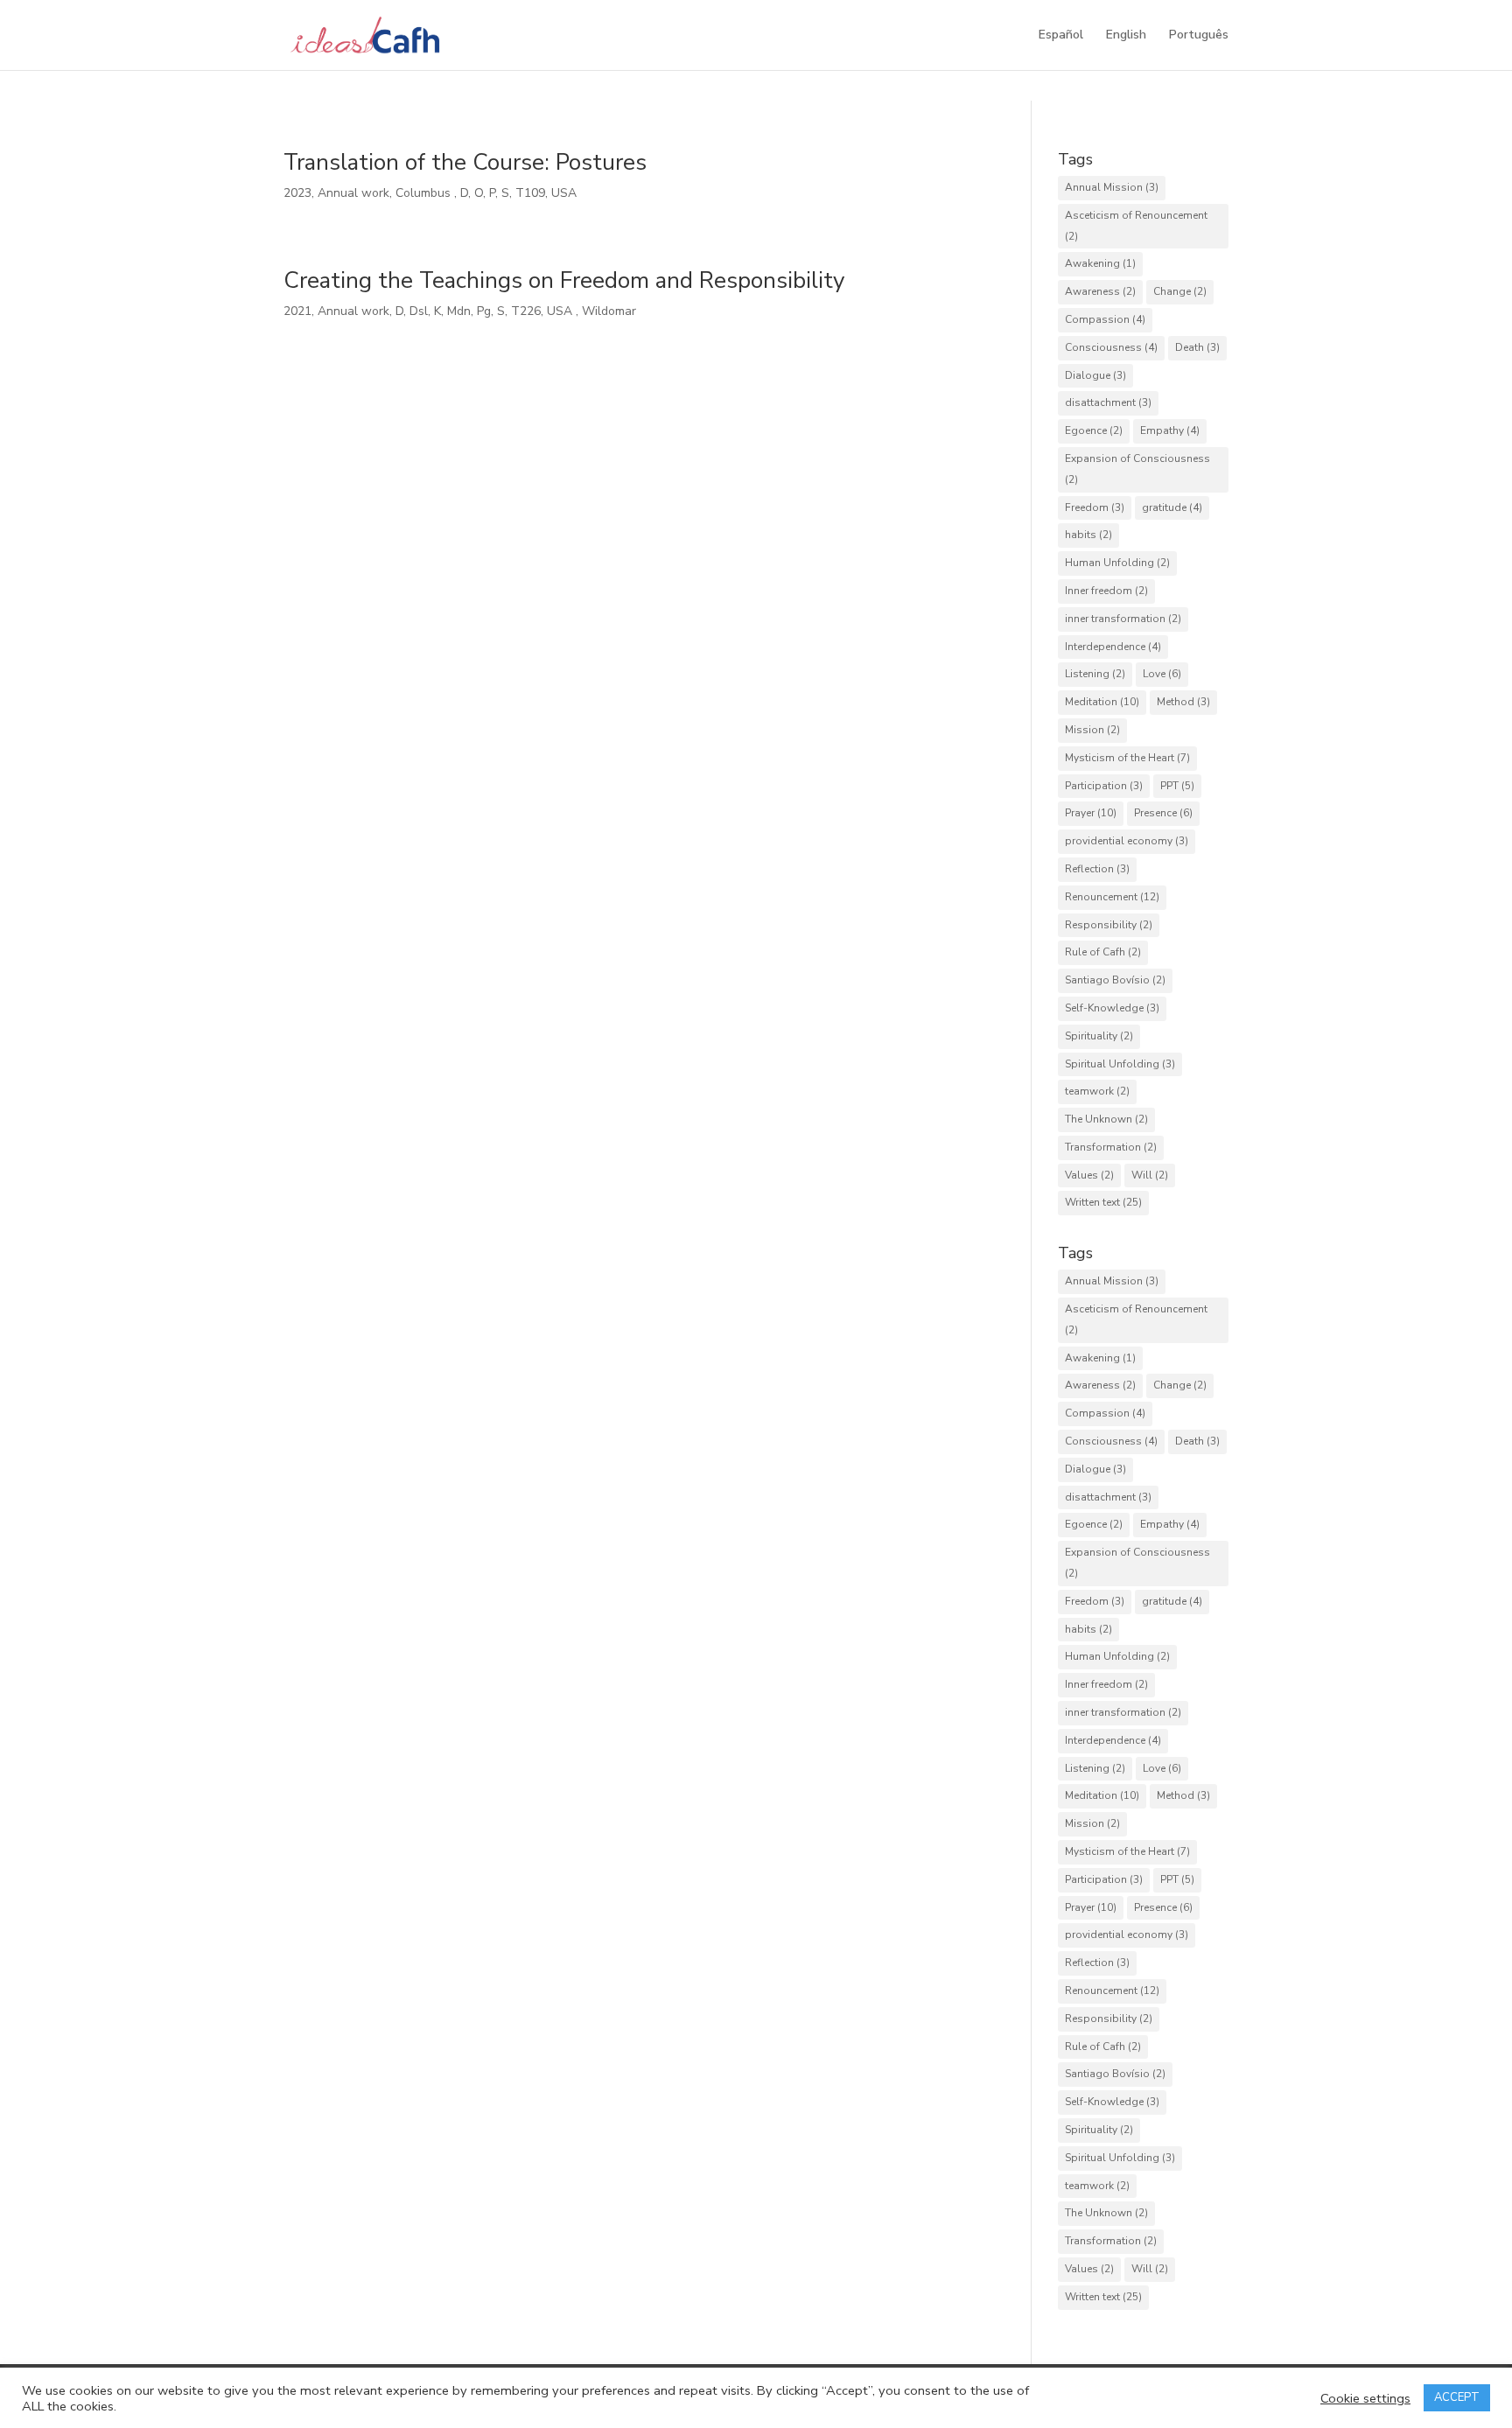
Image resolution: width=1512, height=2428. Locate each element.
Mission (1092, 730)
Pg (484, 311)
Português (1199, 36)
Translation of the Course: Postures (465, 162)
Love (1162, 674)
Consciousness (1111, 347)
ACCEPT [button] (1457, 2397)
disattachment (1108, 402)
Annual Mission (1112, 187)
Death (1197, 347)
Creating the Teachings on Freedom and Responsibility (564, 280)
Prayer (1091, 813)
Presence (1163, 813)
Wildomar (611, 311)
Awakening (1100, 263)
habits (1088, 535)
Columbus (425, 193)
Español (1061, 36)
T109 (530, 193)
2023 (297, 193)
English (1126, 36)
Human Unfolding (1117, 563)
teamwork (1097, 1091)
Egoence (1094, 430)
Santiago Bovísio (1115, 980)
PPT (1177, 786)
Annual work (353, 193)
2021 (297, 311)
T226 (526, 311)
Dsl (419, 311)
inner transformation (1123, 619)
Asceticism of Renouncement (1136, 226)
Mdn (459, 311)
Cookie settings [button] (1365, 2398)
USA (566, 193)
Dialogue (1095, 375)
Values (1089, 1175)
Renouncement (1112, 897)
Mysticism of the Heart (1127, 758)
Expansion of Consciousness (1137, 469)
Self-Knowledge (1112, 1008)
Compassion (1105, 319)
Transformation (1111, 1147)
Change (1180, 291)
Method (1183, 702)
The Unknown (1106, 1119)
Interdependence (1113, 647)
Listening (1095, 674)
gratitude (1172, 507)
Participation (1104, 786)
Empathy (1170, 430)
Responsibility (1109, 925)
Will (1150, 1175)
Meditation (1102, 702)
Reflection (1097, 869)
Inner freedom (1106, 591)
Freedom (1095, 507)
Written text (1103, 1202)
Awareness (1100, 291)
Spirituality (1099, 1036)
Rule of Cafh (1103, 952)
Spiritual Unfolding (1120, 1064)
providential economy (1127, 841)
